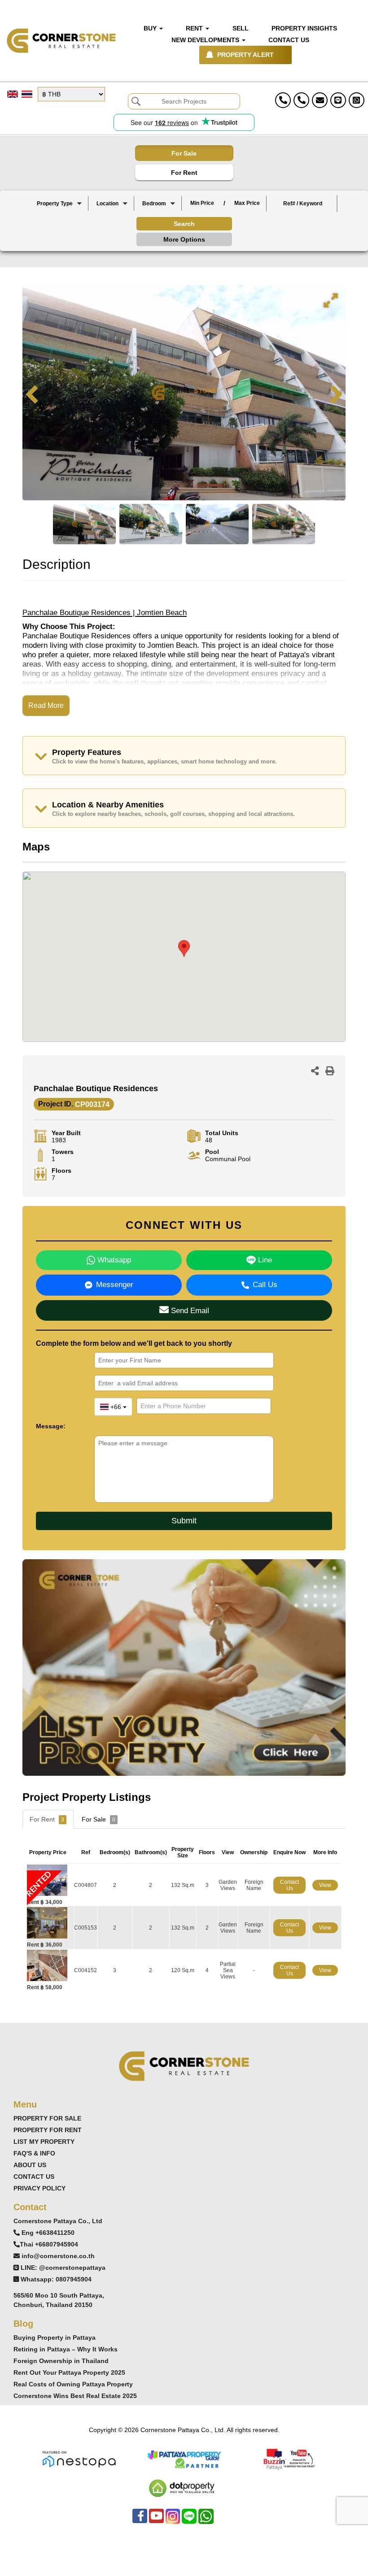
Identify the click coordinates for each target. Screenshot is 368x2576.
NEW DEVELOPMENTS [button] (206, 40)
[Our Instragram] (173, 2521)
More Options (184, 239)
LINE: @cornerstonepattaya (63, 2268)
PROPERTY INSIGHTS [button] (304, 28)
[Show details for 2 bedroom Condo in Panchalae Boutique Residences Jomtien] (50, 1923)
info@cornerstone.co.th (58, 2256)
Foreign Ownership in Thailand (61, 2361)
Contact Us (289, 1885)
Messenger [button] (115, 1285)
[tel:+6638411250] (283, 100)
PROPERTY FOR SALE (47, 2118)
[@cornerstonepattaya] (338, 100)
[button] (59, 204)
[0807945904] (357, 100)
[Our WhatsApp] (206, 2521)
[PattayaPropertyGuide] (184, 2459)
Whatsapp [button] (113, 1260)
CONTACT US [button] (289, 40)
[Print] (330, 1072)
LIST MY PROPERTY (44, 2142)
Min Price (202, 203)
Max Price (247, 203)
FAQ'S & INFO (34, 2153)
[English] (13, 94)
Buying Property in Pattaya (55, 2337)
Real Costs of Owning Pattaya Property (73, 2384)
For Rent (184, 173)
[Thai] (27, 94)
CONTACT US (34, 2177)
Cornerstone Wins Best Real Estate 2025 (75, 2396)
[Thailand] (112, 211)
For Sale (184, 153)
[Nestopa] (79, 2459)
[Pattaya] (112, 219)
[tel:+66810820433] (301, 100)
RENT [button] (195, 28)
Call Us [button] (265, 1285)
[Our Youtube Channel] (156, 2521)
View (325, 1885)
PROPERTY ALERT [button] (245, 55)
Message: (51, 1426)
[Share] (315, 1072)
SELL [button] (241, 28)
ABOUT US (30, 2165)
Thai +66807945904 (49, 2244)
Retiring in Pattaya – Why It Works (66, 2349)
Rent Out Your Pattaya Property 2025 (69, 2372)
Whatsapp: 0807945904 (56, 2279)
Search (184, 224)
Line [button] (264, 1260)
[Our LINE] (189, 2521)
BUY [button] (151, 28)
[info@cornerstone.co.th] (320, 100)
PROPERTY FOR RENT (48, 2130)
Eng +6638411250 (48, 2233)
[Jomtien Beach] (112, 226)
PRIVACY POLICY (39, 2188)
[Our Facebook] (140, 2521)
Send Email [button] (189, 1311)
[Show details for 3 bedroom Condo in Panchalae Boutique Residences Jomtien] (50, 1965)
